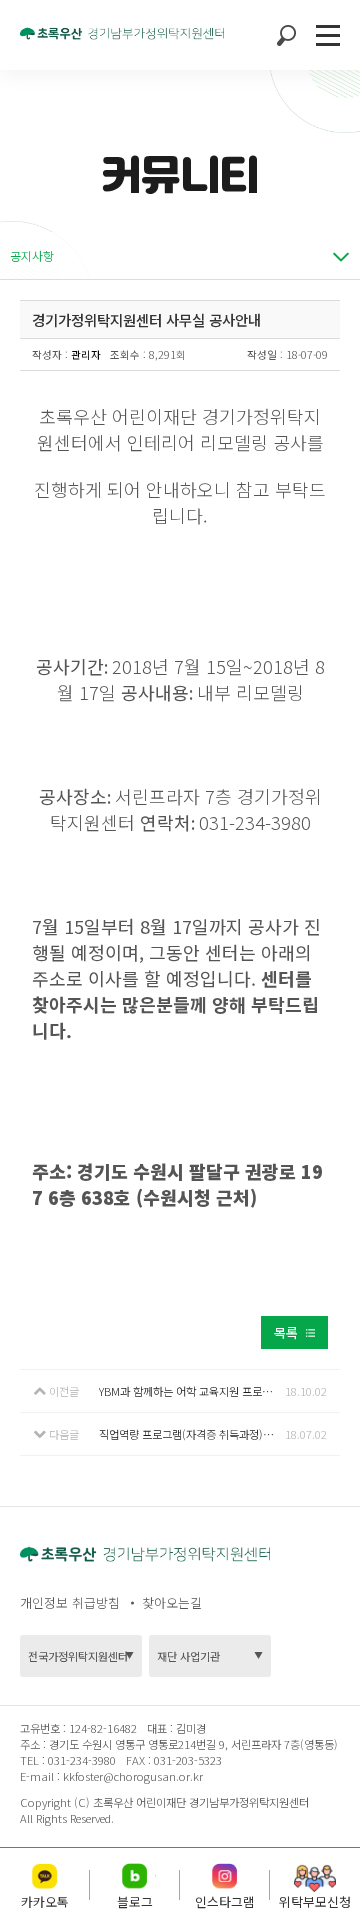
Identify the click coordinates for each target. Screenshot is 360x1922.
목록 (286, 1332)
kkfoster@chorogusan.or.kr (133, 1776)
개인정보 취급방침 (70, 1602)
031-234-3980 (80, 1760)
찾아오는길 (172, 1602)
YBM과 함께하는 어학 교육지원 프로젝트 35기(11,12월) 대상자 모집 (192, 1391)
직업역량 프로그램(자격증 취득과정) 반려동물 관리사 (192, 1434)
